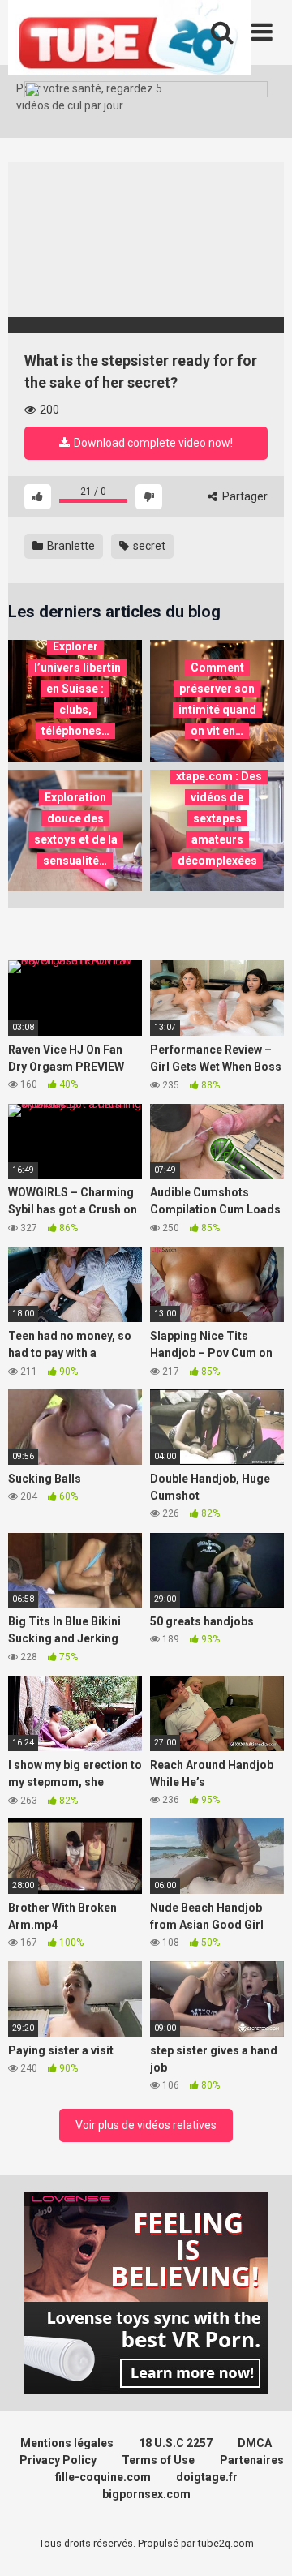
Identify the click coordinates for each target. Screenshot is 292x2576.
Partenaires (252, 2460)
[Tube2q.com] (130, 40)
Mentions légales (67, 2443)
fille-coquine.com (103, 2477)
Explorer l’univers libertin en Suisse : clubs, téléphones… (77, 689)
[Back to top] (262, 2543)
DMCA (255, 2443)
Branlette (70, 546)
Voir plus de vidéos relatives (146, 2125)
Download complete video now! (152, 443)
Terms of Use (158, 2460)
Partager (244, 496)
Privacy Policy (58, 2460)
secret (148, 546)
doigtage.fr (207, 2477)
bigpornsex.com (146, 2494)
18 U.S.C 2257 (176, 2443)
